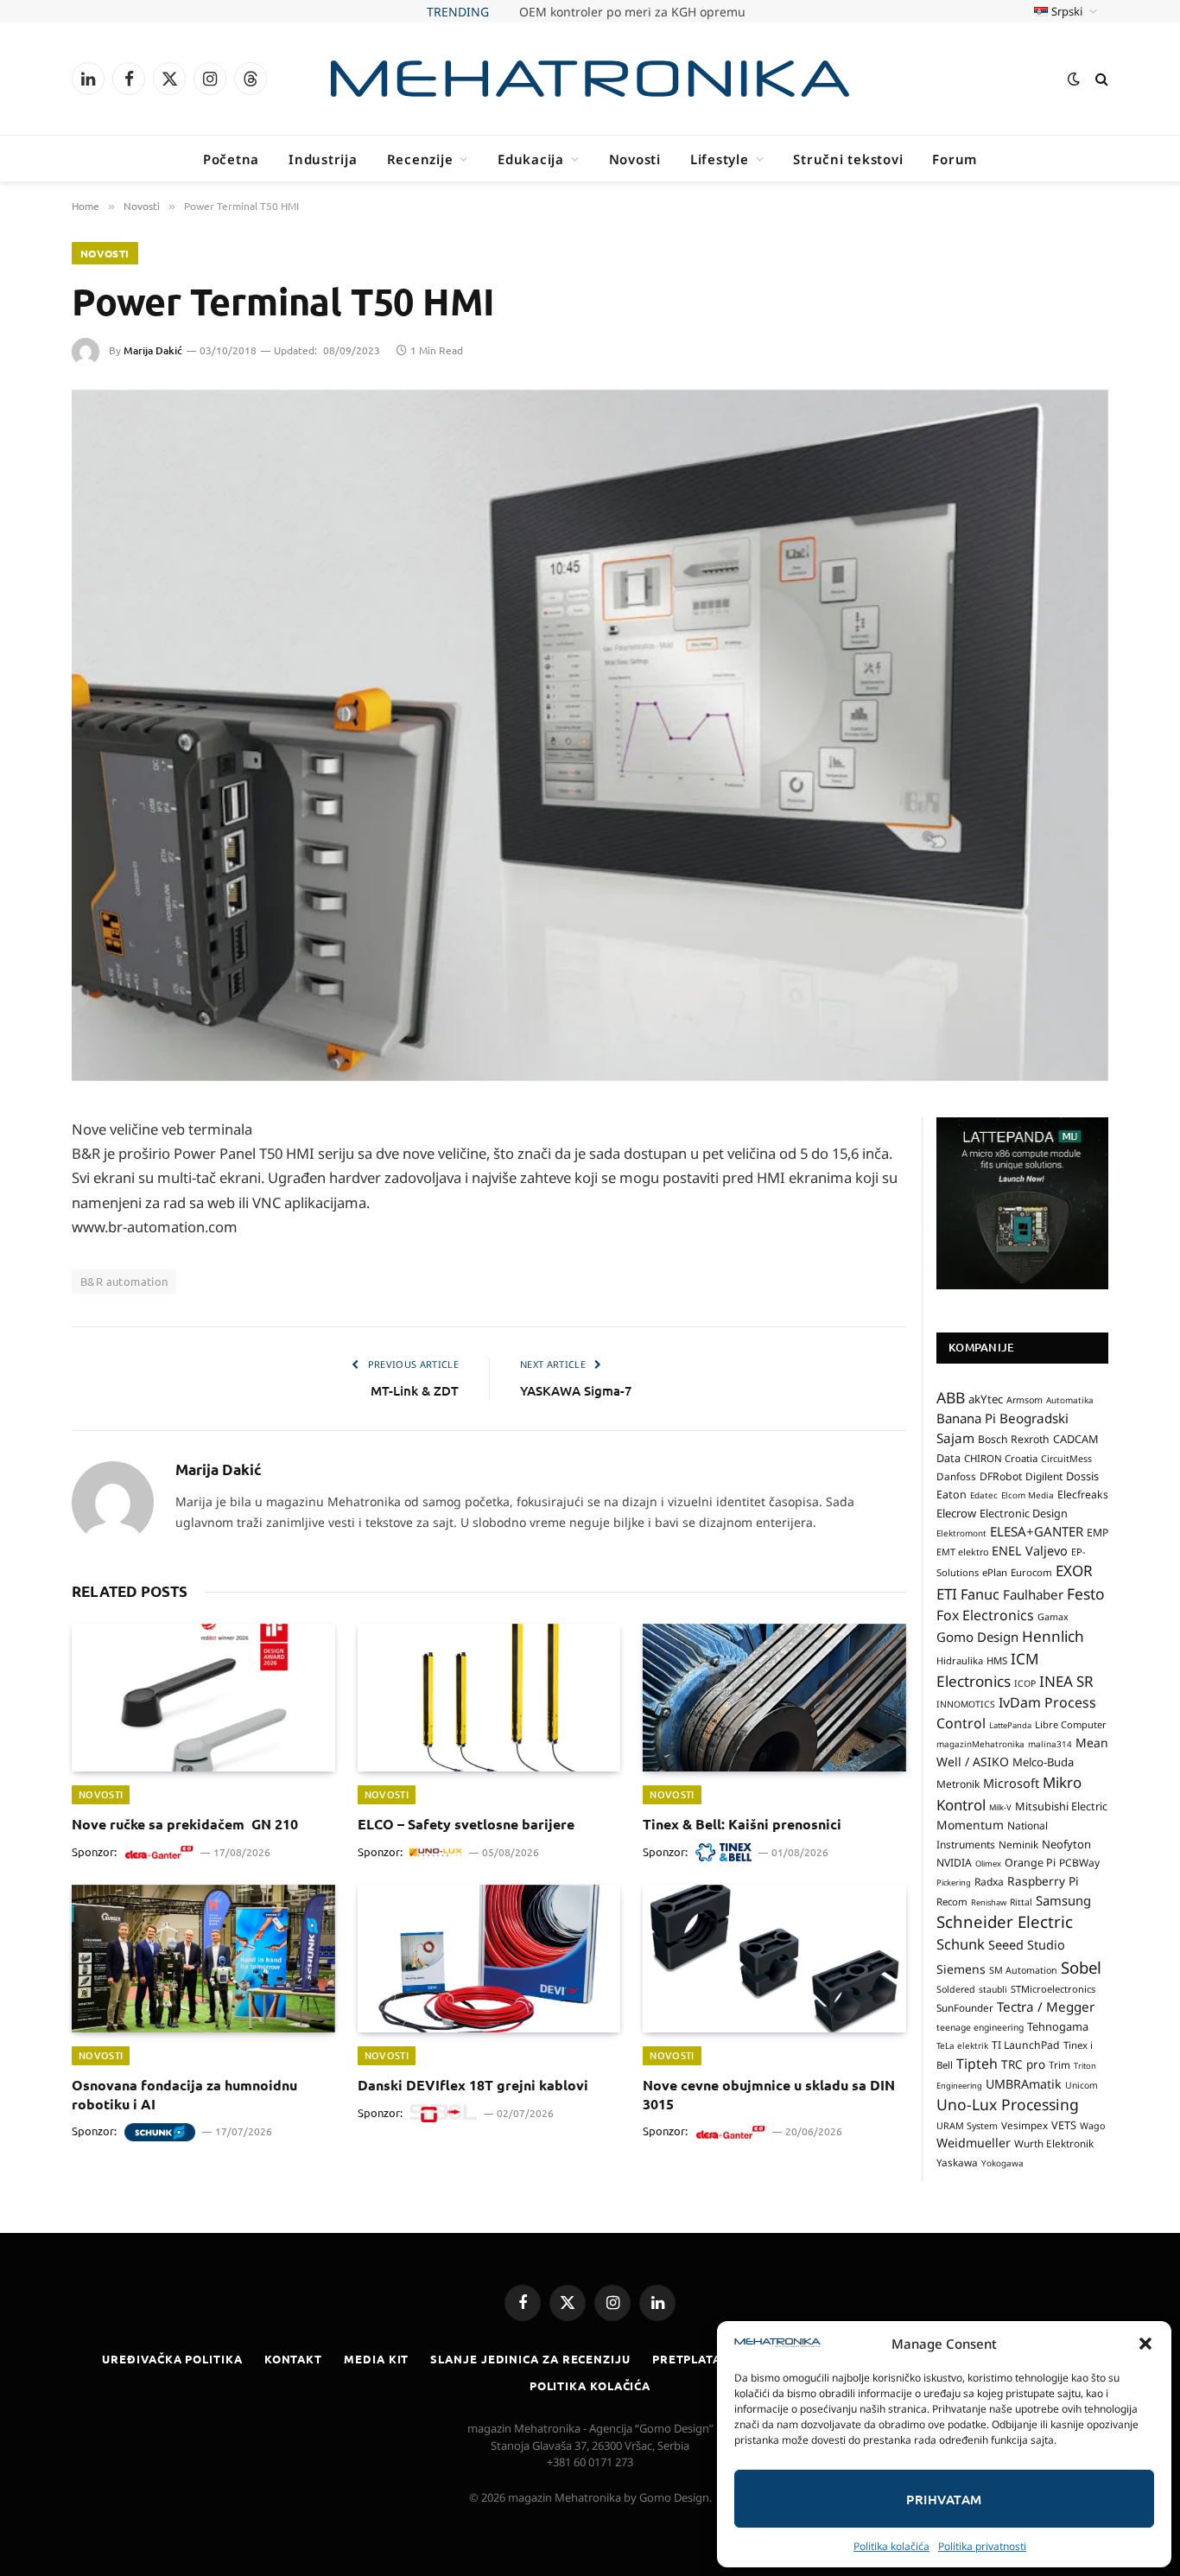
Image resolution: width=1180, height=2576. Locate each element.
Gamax (1053, 1617)
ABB (951, 1397)
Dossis (1082, 1476)
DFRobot (1001, 1476)
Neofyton (1066, 1844)
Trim (1059, 2064)
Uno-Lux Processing (1008, 2104)
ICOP (1025, 1683)
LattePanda (1010, 1725)
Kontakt (293, 2359)
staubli (993, 1989)
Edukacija (531, 159)
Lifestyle (720, 159)
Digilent (1044, 1476)
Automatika (1070, 1400)
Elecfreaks (1083, 1495)
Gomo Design (977, 1637)
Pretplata (687, 2359)
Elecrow (956, 1513)
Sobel (1081, 1967)
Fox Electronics (985, 1615)
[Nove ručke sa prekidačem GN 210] (203, 1698)
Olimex (988, 1864)
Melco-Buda (1043, 1762)
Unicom (1082, 2085)
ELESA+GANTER (1037, 1531)
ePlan (995, 1572)
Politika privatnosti (982, 2546)
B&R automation (124, 1281)
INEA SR (1066, 1681)
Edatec (984, 1495)
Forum (955, 159)
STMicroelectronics (1053, 1989)
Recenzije (420, 159)
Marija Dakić (153, 350)
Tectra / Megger (1046, 2007)
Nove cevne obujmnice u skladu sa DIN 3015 (769, 2094)
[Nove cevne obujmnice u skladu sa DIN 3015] (774, 1959)
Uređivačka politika (172, 2359)
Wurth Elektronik (1054, 2143)
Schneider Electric (1005, 1921)
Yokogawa (1002, 2163)
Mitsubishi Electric (1061, 1806)
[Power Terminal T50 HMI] (590, 735)
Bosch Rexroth (1014, 1439)
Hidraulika (960, 1660)
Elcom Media (1028, 1495)
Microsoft (1011, 1783)
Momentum (970, 1825)
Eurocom (1031, 1572)
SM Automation (1023, 1970)
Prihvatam (944, 2499)
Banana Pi (966, 1418)
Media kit (376, 2359)
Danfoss (956, 1476)
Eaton (952, 1495)
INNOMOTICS (966, 1704)
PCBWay (1079, 1863)
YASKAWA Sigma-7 (576, 1390)
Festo (1086, 1593)
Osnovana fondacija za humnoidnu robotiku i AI (184, 2094)
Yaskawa (957, 2162)
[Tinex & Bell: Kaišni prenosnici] (774, 1698)
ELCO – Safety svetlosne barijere (466, 1824)
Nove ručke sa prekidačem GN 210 (632, 12)
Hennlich (1053, 1636)
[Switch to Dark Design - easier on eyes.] (1074, 79)
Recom (952, 1902)
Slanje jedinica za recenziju (530, 2359)
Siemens (961, 1969)
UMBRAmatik (1024, 2084)
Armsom (1025, 1400)
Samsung (1063, 1900)
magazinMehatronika (980, 1744)
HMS (997, 1660)
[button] (1145, 2344)
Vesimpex (1025, 2125)
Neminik (1018, 1844)
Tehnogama (1058, 2026)
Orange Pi (1030, 1863)
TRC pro (1023, 2064)
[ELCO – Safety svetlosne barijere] (489, 1698)
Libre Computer (1071, 1724)
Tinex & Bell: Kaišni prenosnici (742, 1824)
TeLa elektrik (962, 2045)
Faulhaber (1033, 1594)
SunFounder (965, 2007)
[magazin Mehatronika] (590, 79)
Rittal (1021, 1902)
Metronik (958, 1784)
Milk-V (1000, 1807)
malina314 (1050, 1744)
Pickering (954, 1883)
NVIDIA (954, 1863)
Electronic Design (1024, 1513)
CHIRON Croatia (1001, 1458)
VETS (1064, 2125)
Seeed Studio (1027, 1945)
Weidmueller (974, 2143)
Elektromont (961, 1533)
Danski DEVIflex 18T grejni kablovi (473, 2085)
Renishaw (989, 1902)
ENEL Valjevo (1030, 1551)
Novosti (635, 159)
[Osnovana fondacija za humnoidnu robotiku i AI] (203, 1959)
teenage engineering (980, 2027)
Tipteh (977, 2064)
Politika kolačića (891, 2546)
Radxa (989, 1882)
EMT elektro (962, 1552)
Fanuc (980, 1594)
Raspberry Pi (1043, 1881)
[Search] (1100, 79)
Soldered (956, 1989)
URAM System (967, 2126)
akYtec (986, 1399)
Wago (1092, 2126)
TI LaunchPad (1026, 2045)
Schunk (961, 1944)
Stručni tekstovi (848, 159)
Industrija (323, 159)
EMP (1098, 1533)
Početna (231, 159)
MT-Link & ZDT (415, 1390)
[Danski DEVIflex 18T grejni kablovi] (489, 1959)
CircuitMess (1066, 1459)
